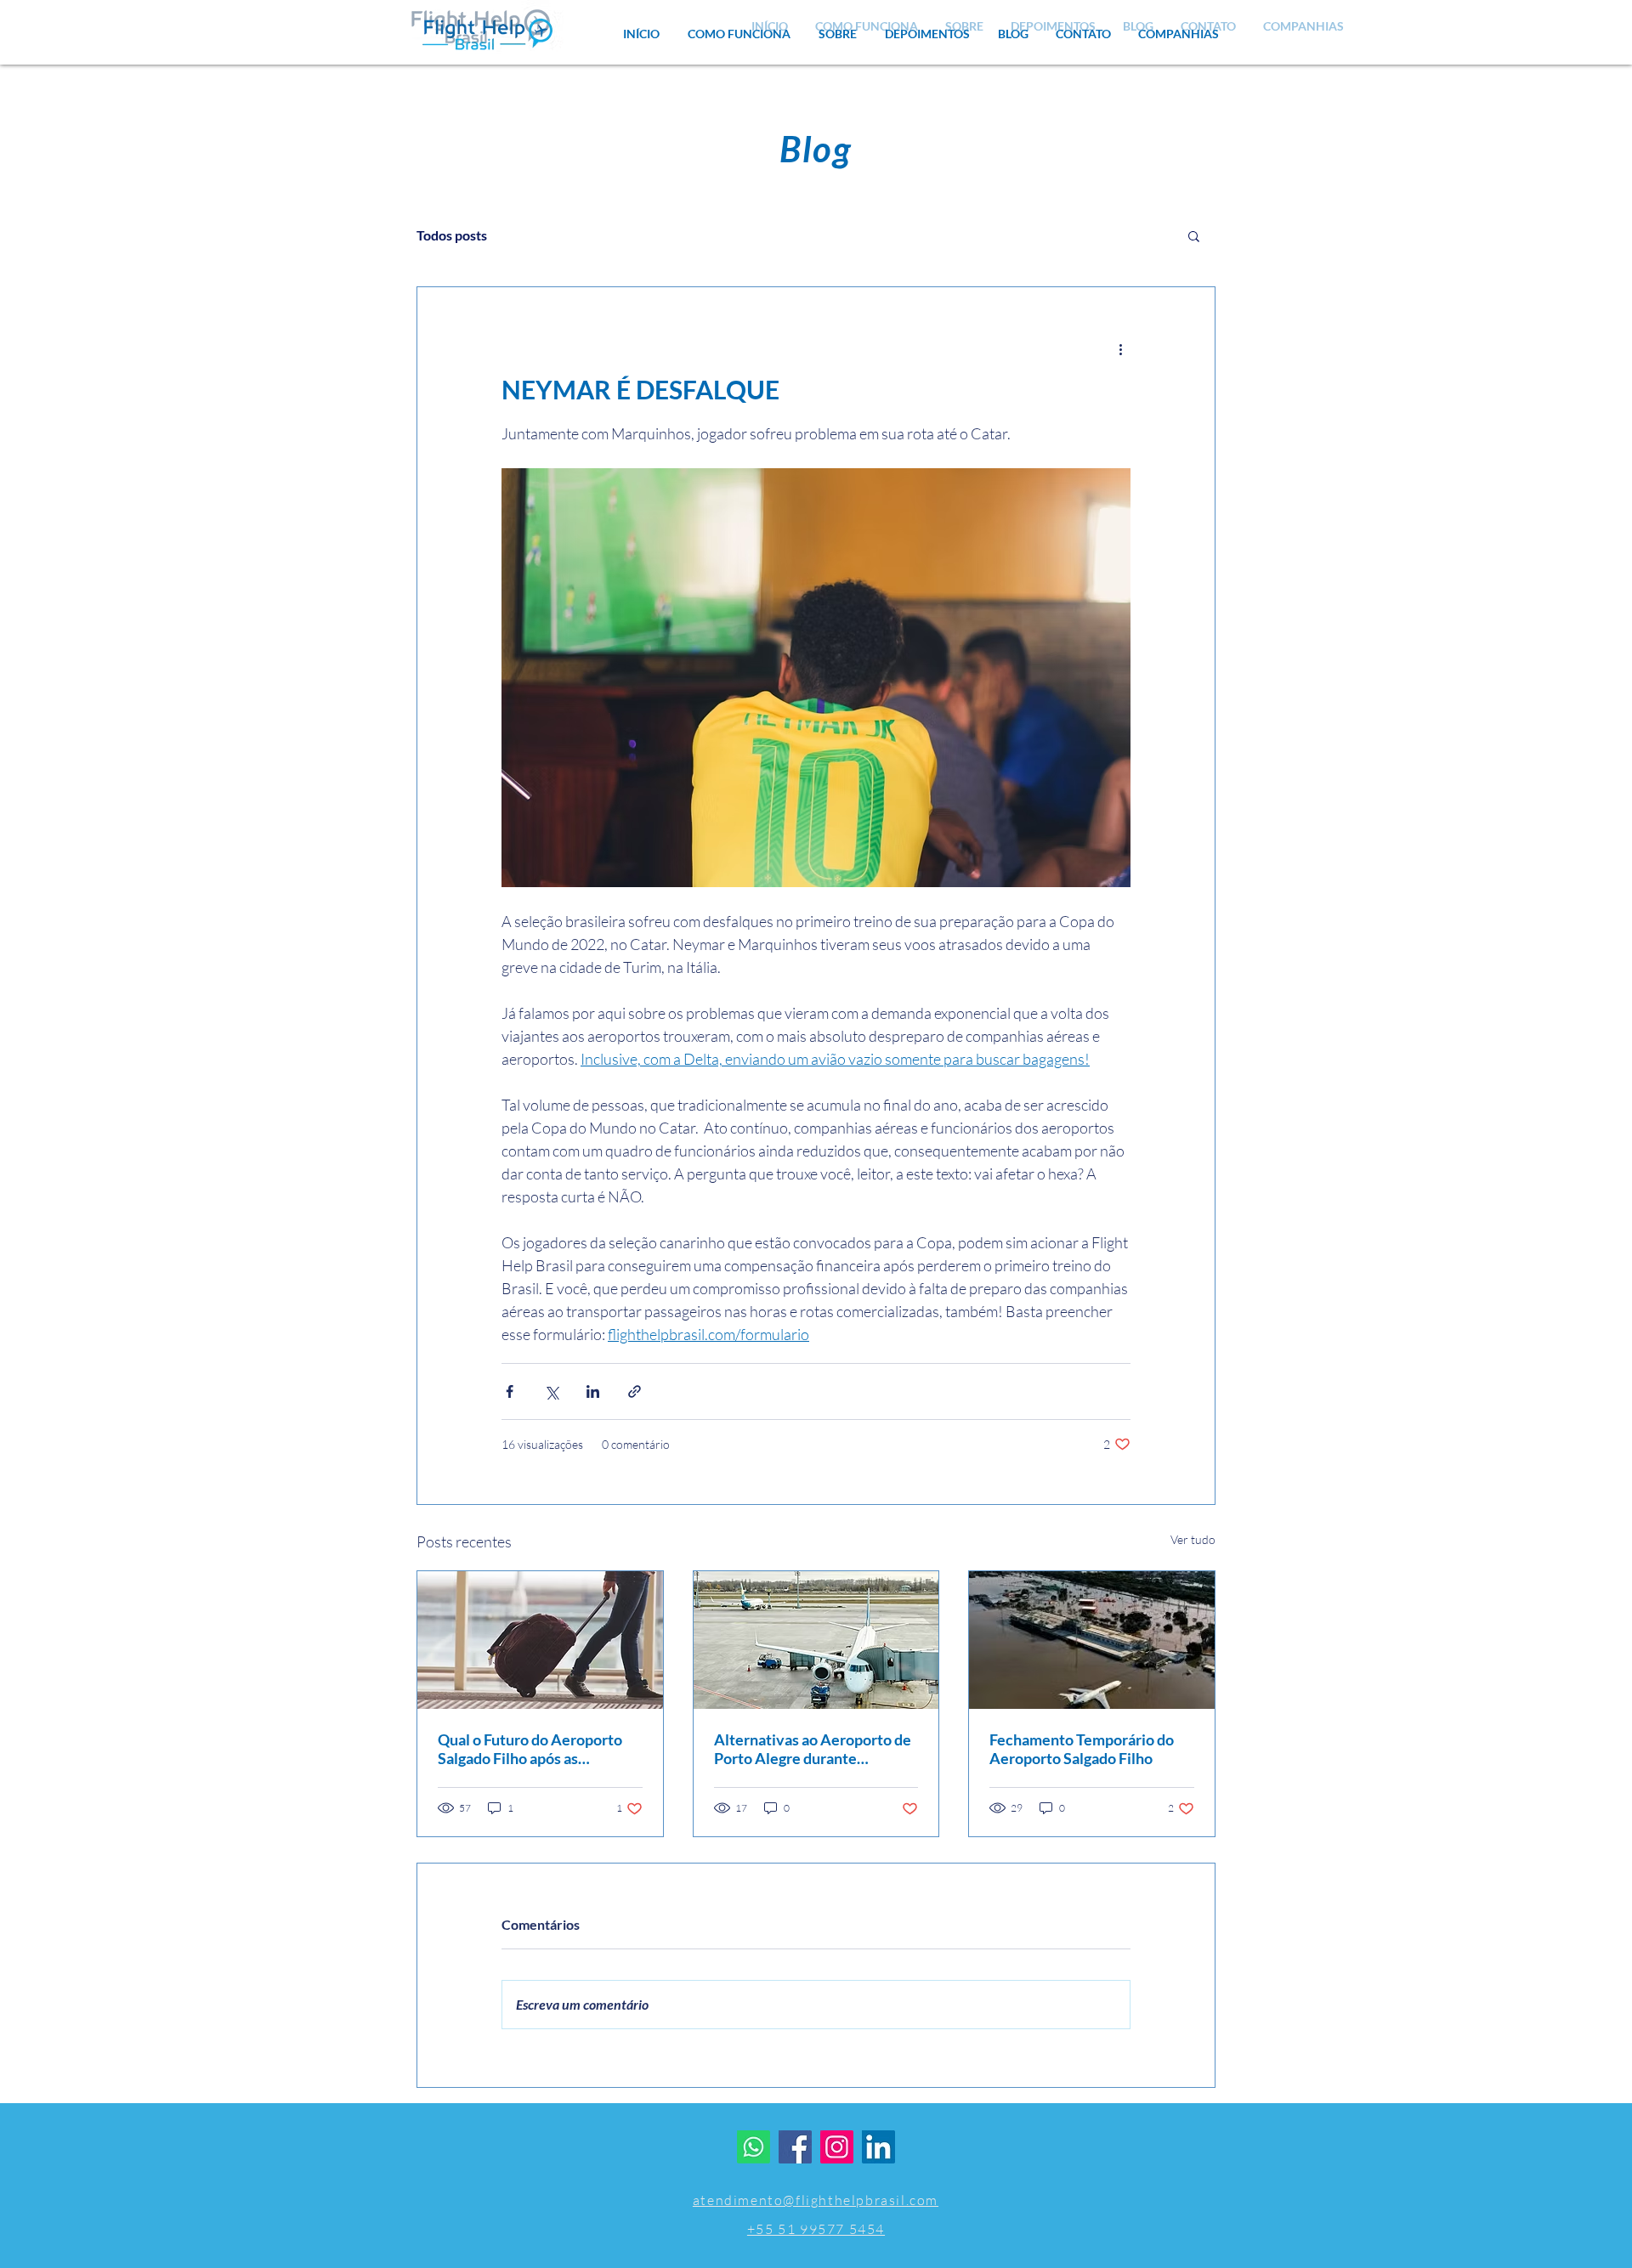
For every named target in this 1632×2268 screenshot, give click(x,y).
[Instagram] (837, 2147)
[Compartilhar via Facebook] (510, 1391)
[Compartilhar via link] (635, 1391)
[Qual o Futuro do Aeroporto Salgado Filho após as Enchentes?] (540, 1640)
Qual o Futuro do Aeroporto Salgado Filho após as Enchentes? (530, 1749)
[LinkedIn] (878, 2147)
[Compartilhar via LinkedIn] (593, 1391)
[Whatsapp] (754, 2147)
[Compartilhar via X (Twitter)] (551, 1391)
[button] (1179, 34)
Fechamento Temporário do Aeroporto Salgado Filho (1082, 1749)
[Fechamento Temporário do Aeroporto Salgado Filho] (1092, 1640)
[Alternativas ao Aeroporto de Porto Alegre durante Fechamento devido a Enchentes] (816, 1640)
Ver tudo (1193, 1539)
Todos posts (452, 235)
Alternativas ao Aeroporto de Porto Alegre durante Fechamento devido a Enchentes (813, 1749)
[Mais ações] (1120, 348)
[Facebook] (795, 2147)
